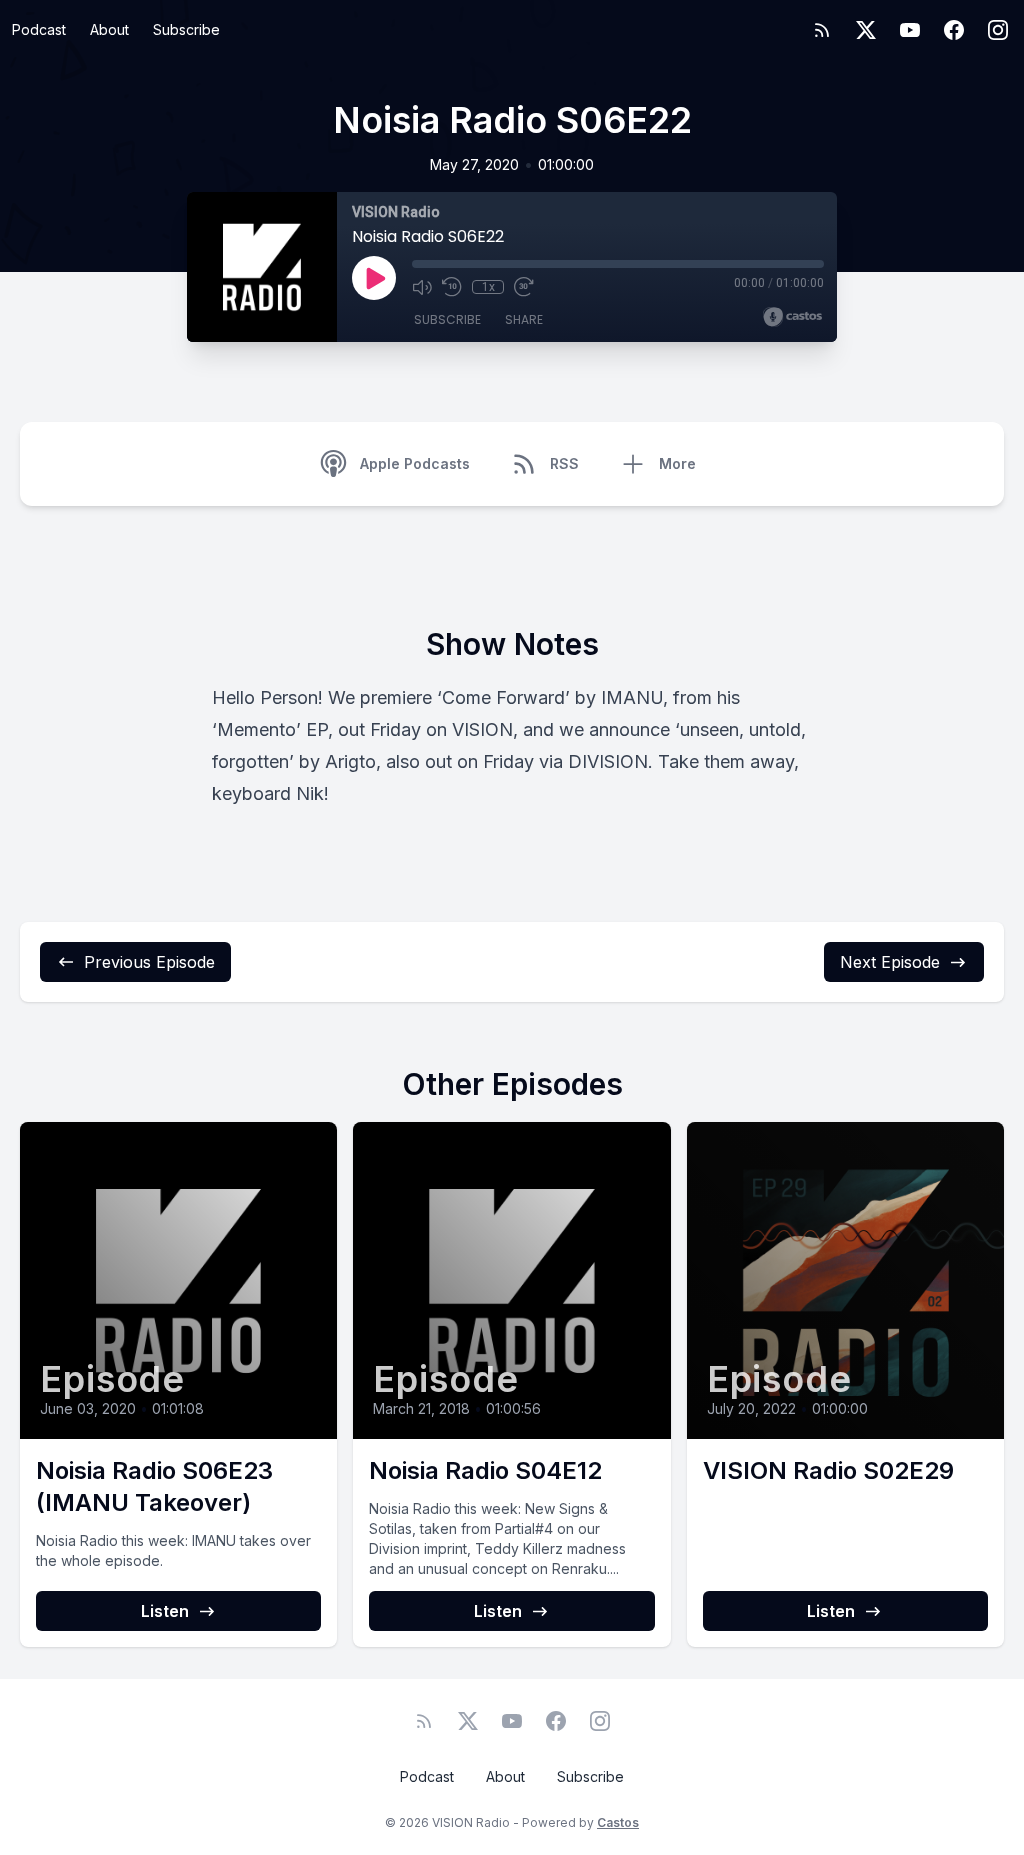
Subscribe (186, 29)
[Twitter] (866, 30)
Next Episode (890, 962)
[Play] (374, 278)
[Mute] (422, 287)
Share (524, 319)
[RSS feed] (822, 30)
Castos (618, 1822)
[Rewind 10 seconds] (452, 287)
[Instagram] (998, 30)
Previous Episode (149, 962)
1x (488, 287)
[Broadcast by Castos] (792, 317)
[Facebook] (954, 30)
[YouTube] (910, 30)
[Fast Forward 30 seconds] (524, 287)
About (109, 29)
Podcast (39, 29)
